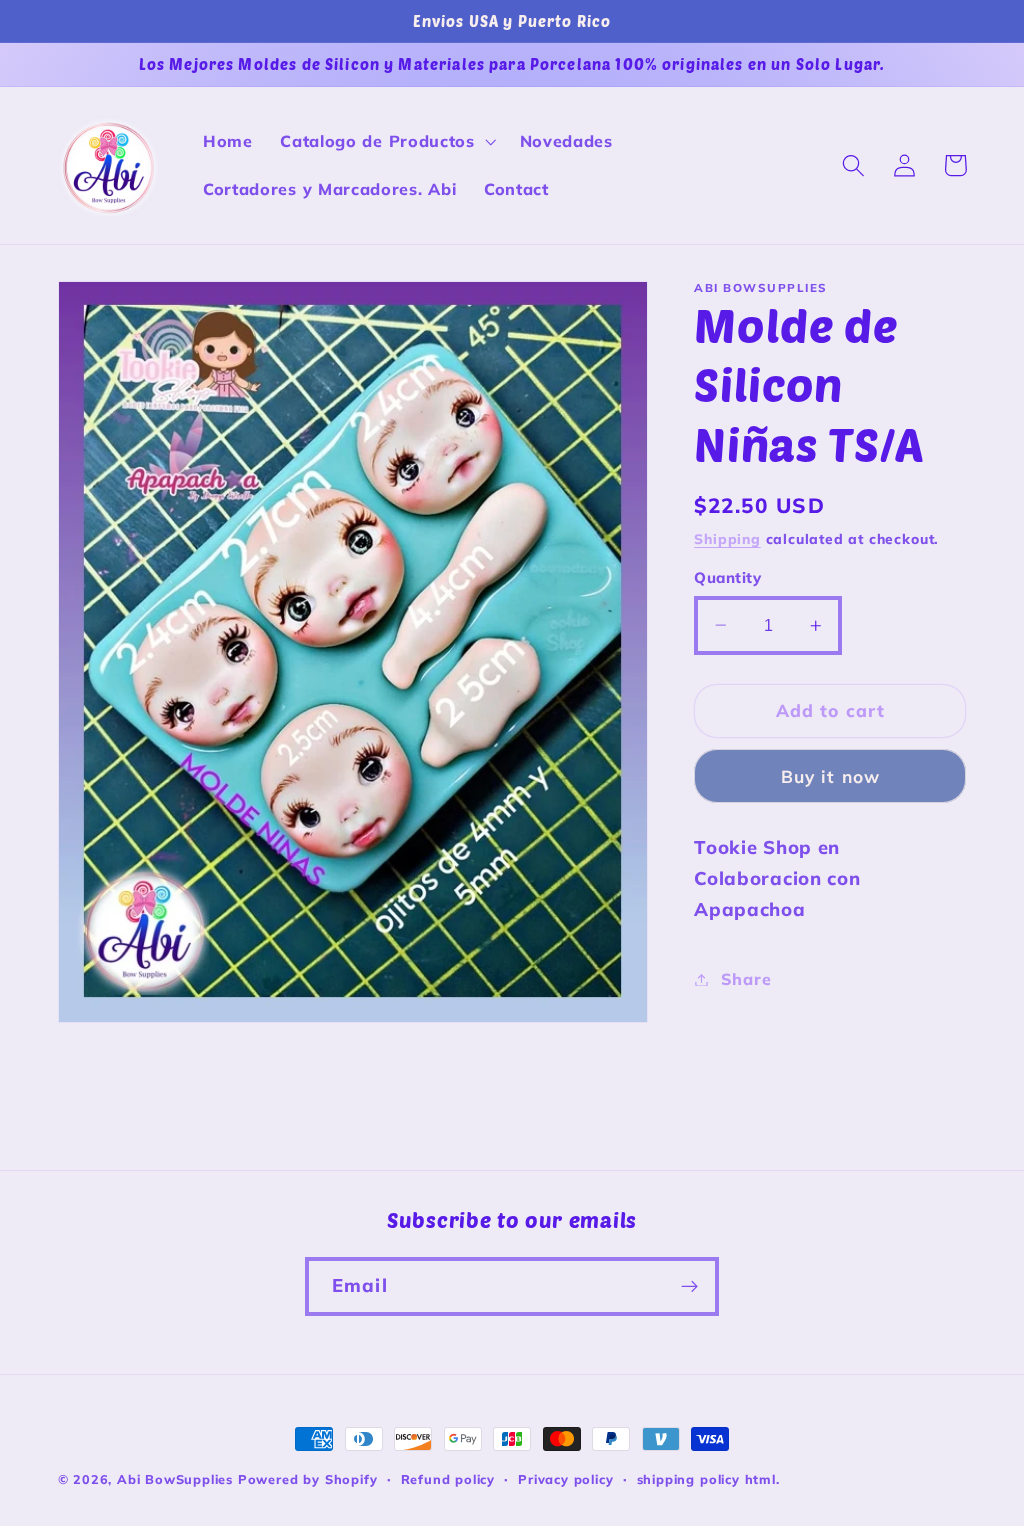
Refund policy (448, 1479)
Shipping (727, 538)
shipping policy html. (708, 1479)
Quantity (727, 577)
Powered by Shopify (308, 1479)
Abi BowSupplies (175, 1479)
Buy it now (831, 776)
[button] (385, 142)
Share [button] (746, 979)
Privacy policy (565, 1479)
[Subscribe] (689, 1287)
